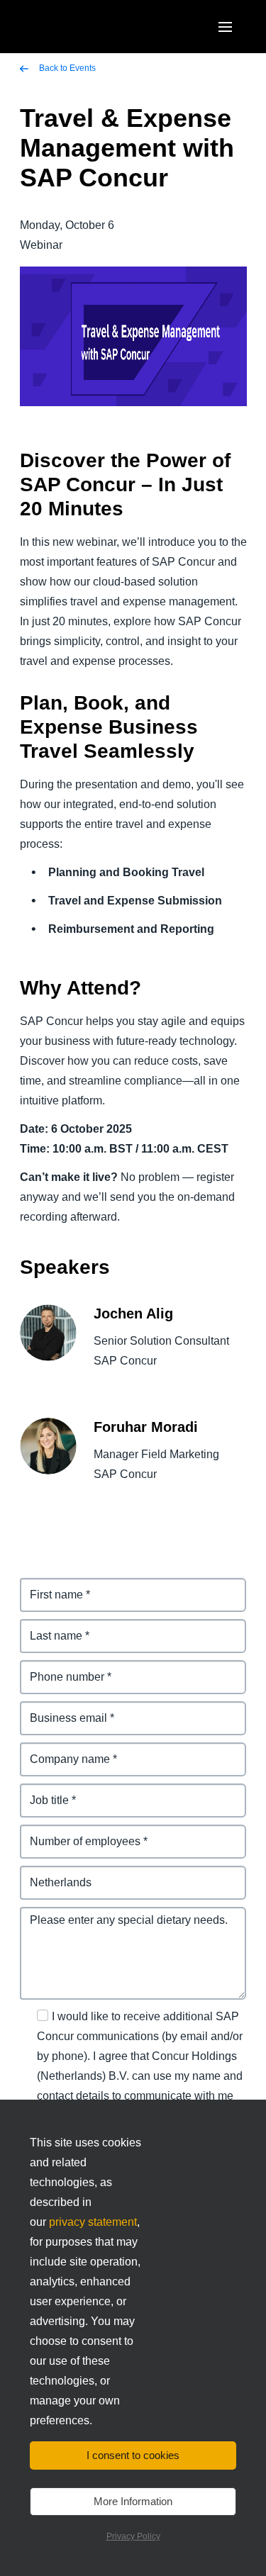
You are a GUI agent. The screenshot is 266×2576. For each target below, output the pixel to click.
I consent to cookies (133, 2455)
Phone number (60, 1668)
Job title (41, 1792)
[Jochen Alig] (48, 1343)
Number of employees (79, 1833)
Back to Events (66, 68)
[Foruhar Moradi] (48, 1456)
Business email (61, 1709)
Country (42, 1874)
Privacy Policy (133, 2536)
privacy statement (93, 2222)
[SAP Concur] (88, 27)
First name (48, 1586)
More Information (133, 2501)
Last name (48, 1627)
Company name (62, 1751)
